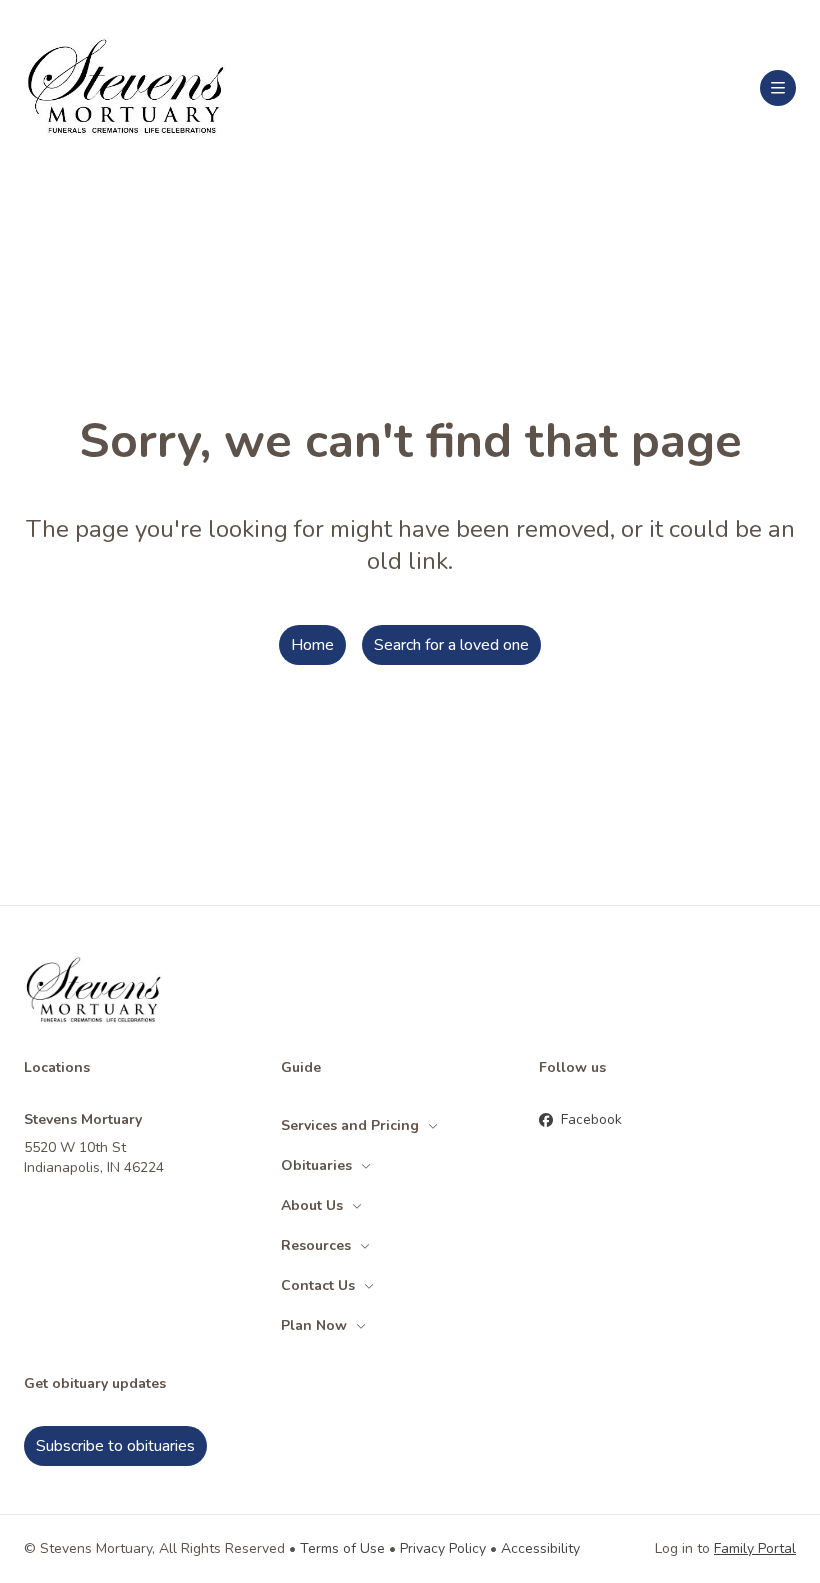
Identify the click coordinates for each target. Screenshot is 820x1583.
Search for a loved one (451, 645)
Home (312, 645)
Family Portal (755, 1548)
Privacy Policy (443, 1548)
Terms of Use (342, 1548)
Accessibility (540, 1548)
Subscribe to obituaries (115, 1446)
